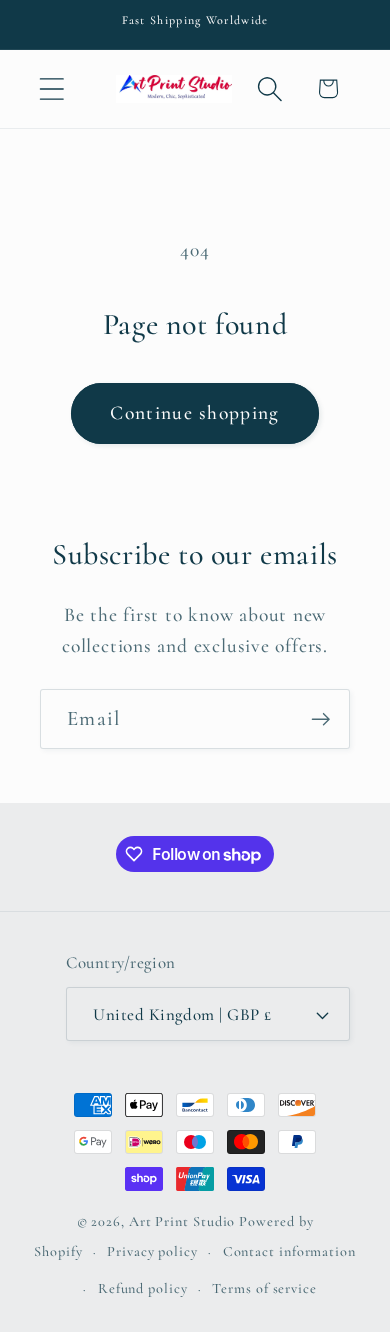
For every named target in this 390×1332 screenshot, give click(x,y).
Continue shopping (194, 413)
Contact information (289, 1251)
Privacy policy (152, 1251)
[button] (51, 88)
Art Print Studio (182, 1221)
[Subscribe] (320, 719)
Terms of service (264, 1288)
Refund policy (143, 1288)
